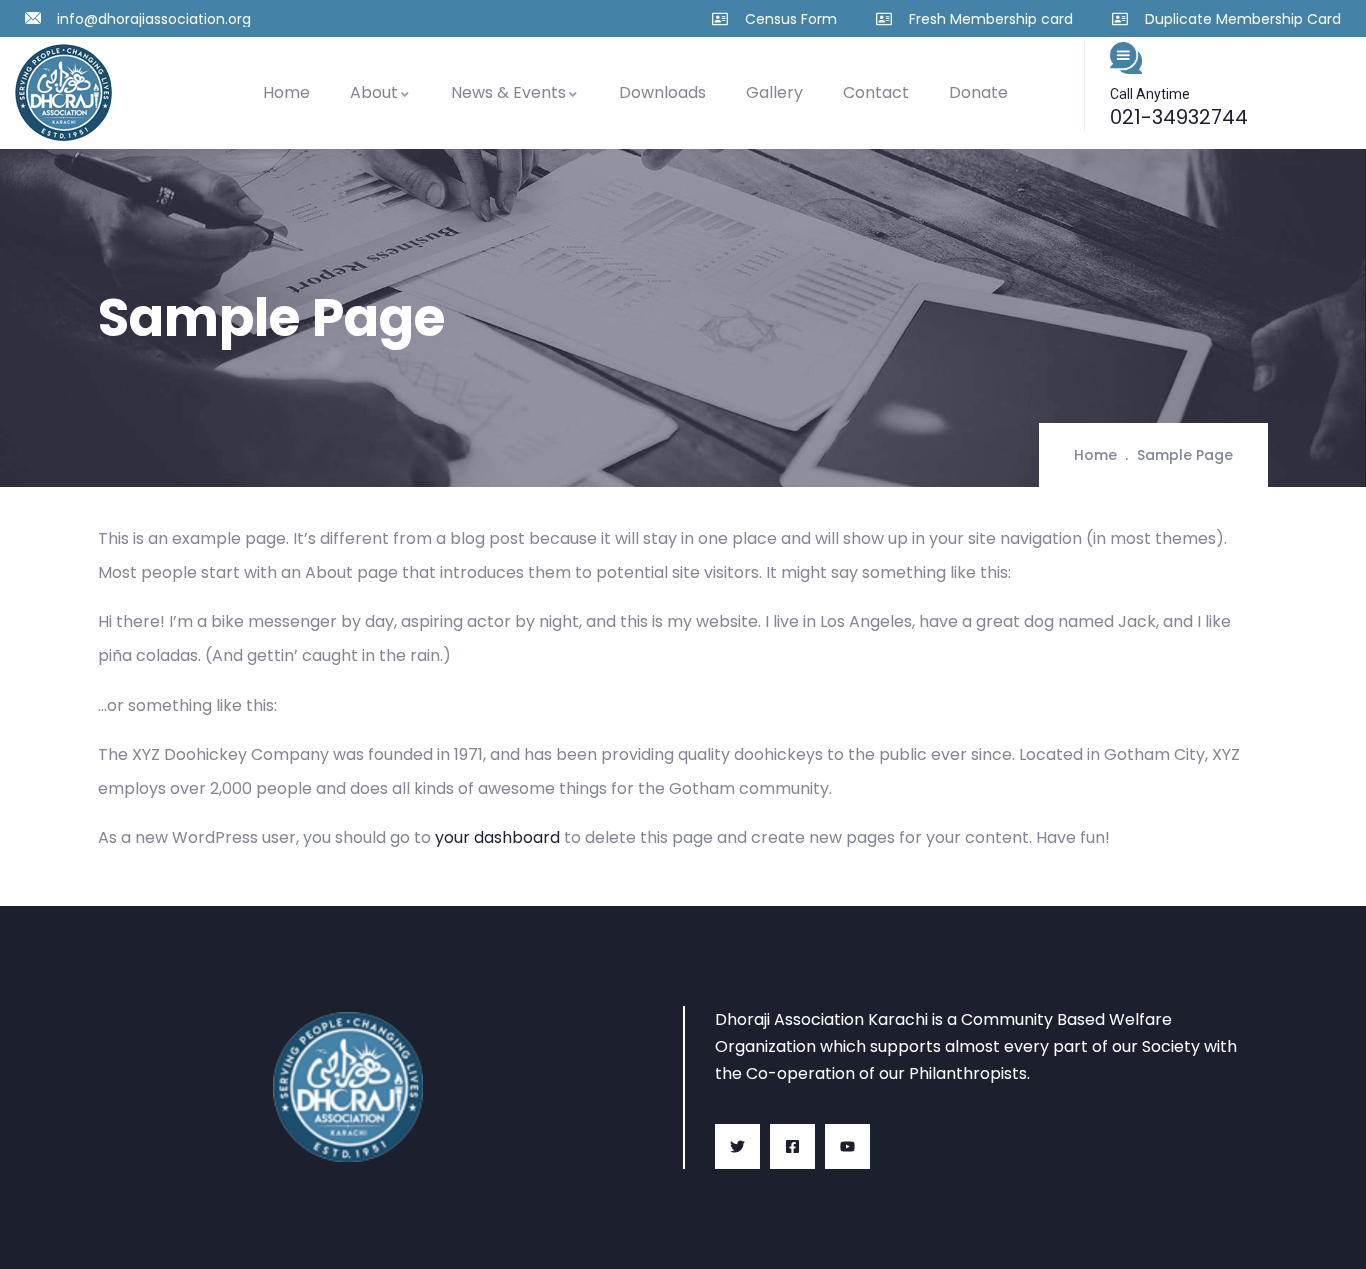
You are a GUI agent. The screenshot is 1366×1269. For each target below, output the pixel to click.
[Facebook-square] (792, 1146)
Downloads (662, 92)
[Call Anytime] (1126, 58)
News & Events (508, 92)
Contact (876, 92)
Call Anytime (1150, 94)
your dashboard (497, 837)
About (374, 92)
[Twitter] (737, 1146)
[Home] (63, 92)
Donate (978, 92)
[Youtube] (847, 1146)
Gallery (774, 92)
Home (286, 92)
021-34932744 (1179, 117)
